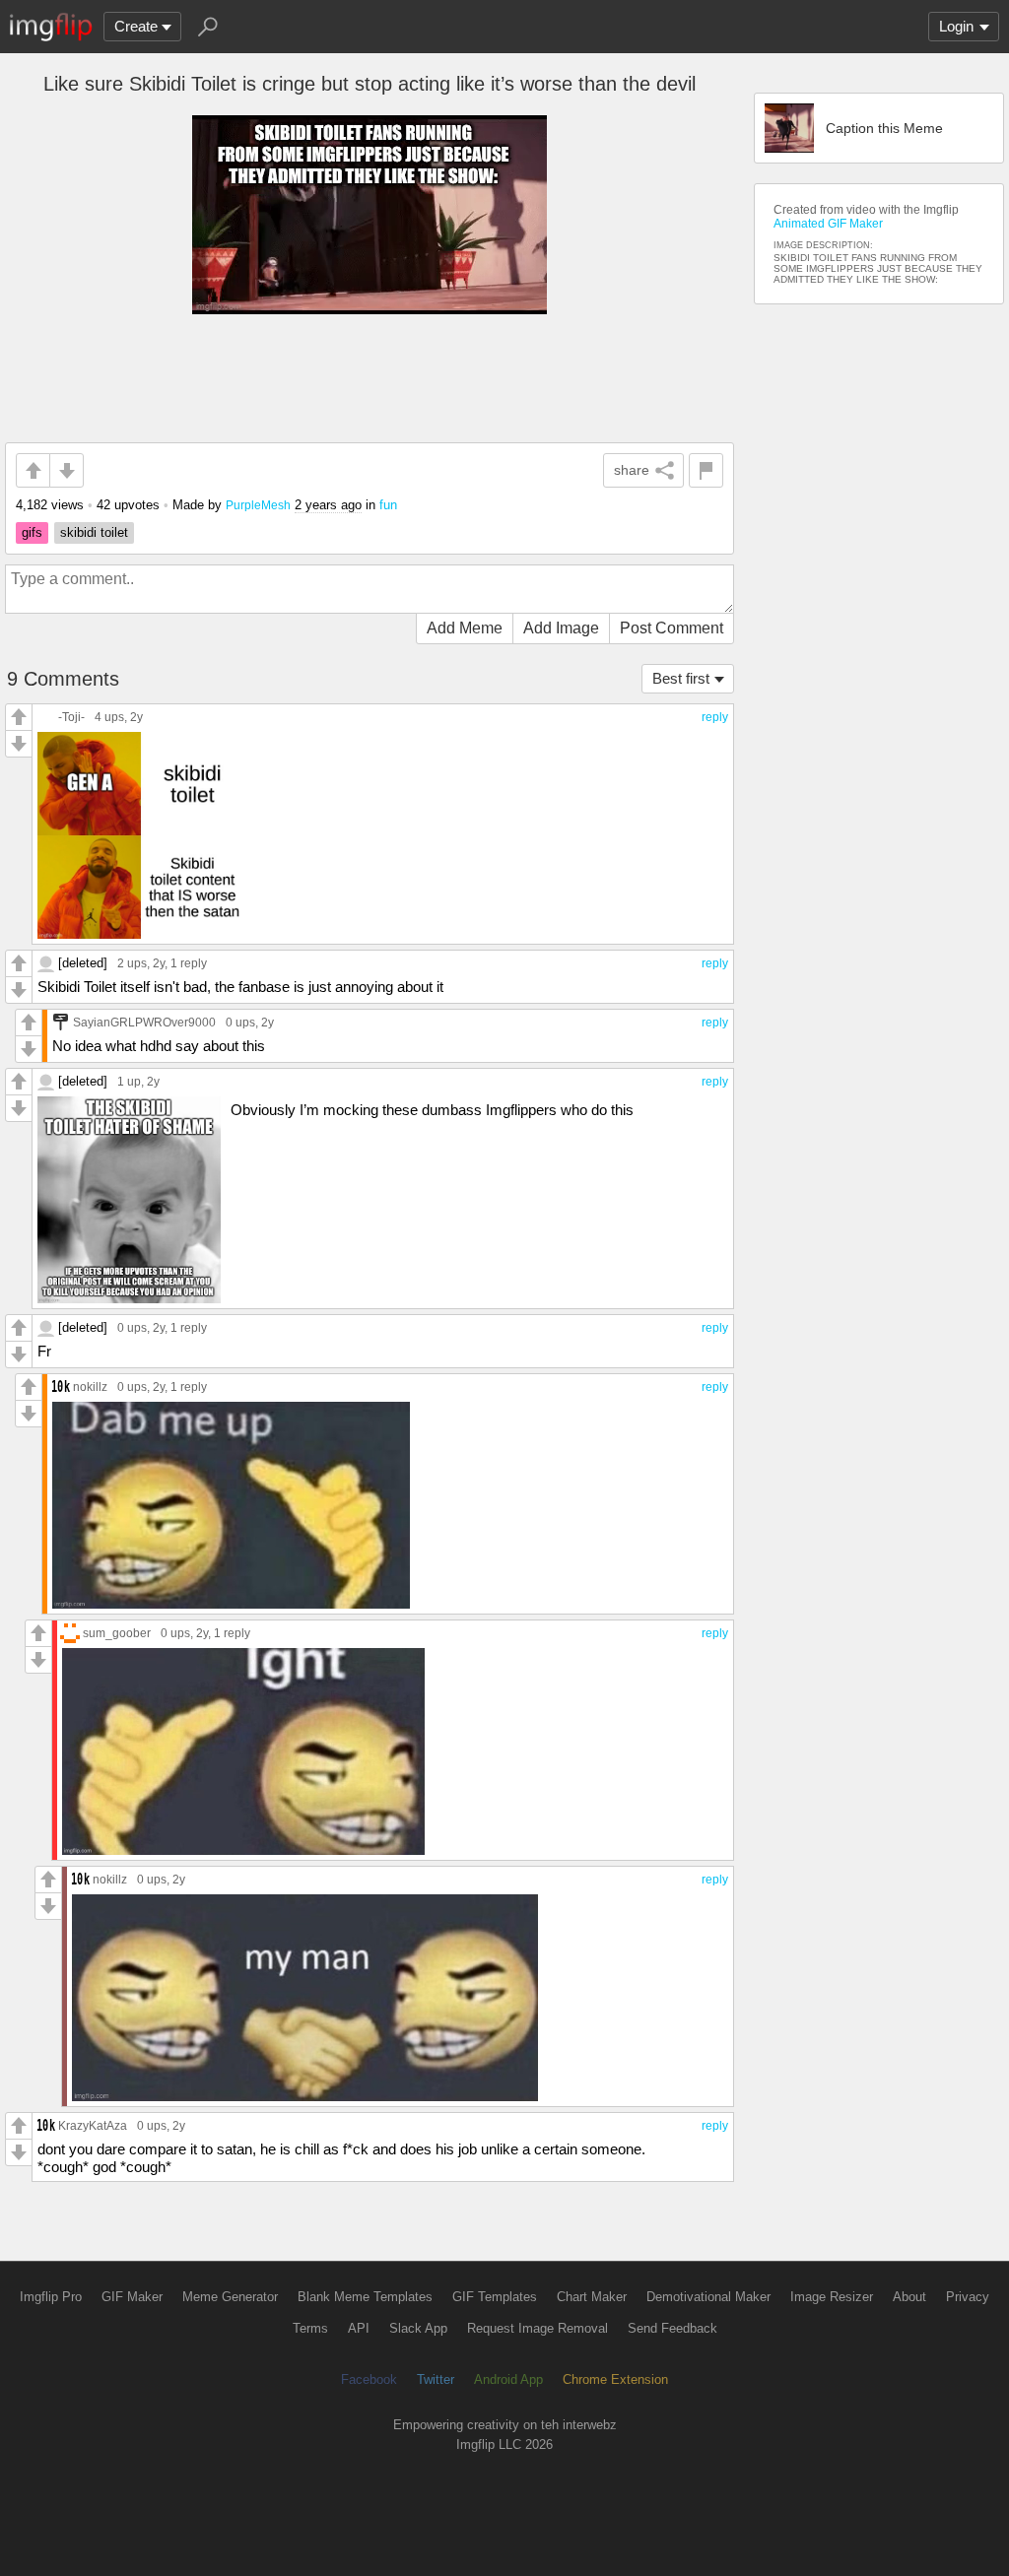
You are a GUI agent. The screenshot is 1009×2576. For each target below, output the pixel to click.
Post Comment (672, 628)
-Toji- (71, 717)
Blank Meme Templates (365, 2297)
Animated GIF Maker (828, 224)
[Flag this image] (706, 470)
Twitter (436, 2379)
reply (715, 717)
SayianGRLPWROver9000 (144, 1022)
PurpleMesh (258, 505)
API (359, 2328)
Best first (681, 678)
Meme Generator (230, 2297)
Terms (310, 2328)
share (632, 470)
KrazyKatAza (93, 2125)
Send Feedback (673, 2328)
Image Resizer (832, 2297)
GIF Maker (132, 2297)
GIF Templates (495, 2297)
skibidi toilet (94, 532)
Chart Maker (592, 2297)
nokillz (90, 1387)
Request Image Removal (538, 2328)
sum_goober (117, 1633)
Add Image (561, 628)
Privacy (968, 2297)
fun (388, 505)
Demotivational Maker (708, 2297)
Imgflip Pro (51, 2297)
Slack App (418, 2328)
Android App (508, 2379)
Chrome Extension (615, 2379)
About (909, 2297)
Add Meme (465, 628)
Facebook (369, 2379)
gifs (32, 532)
